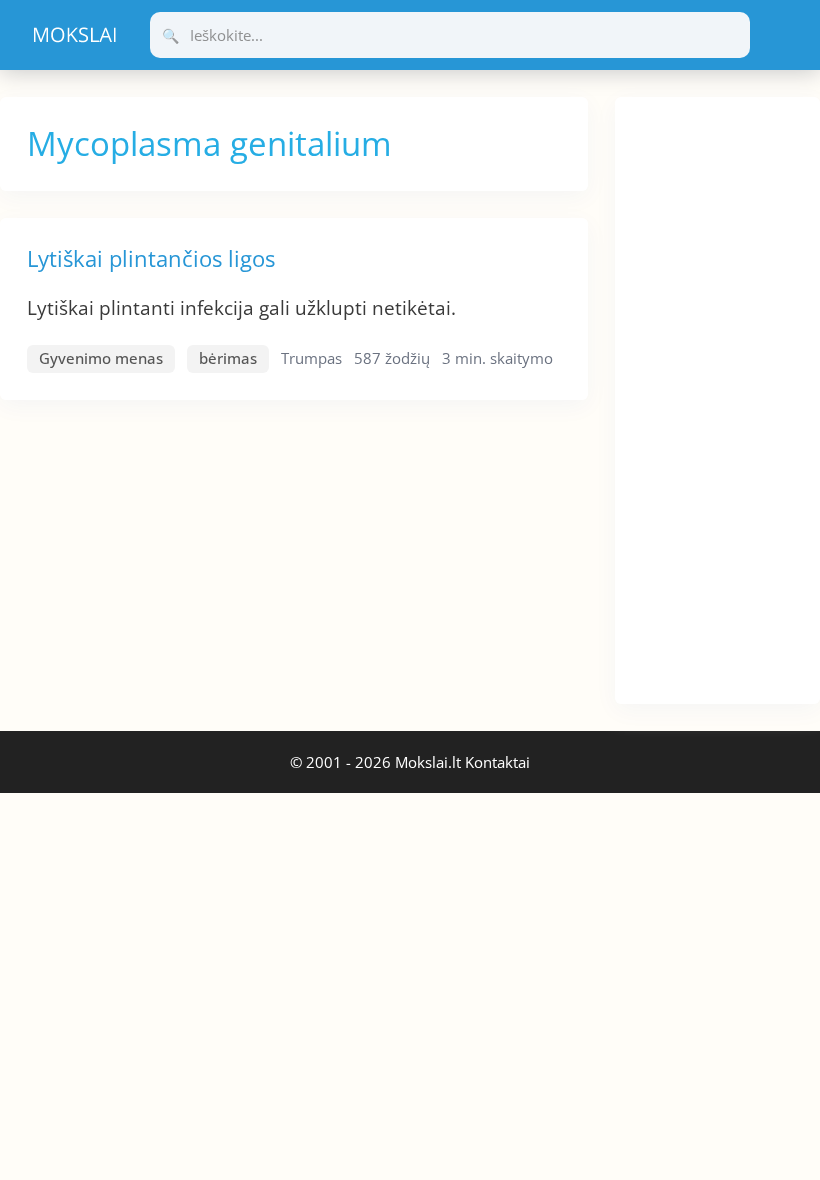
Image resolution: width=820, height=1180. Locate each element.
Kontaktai (497, 762)
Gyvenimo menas (101, 358)
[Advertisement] (717, 397)
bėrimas (228, 358)
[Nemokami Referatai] (75, 35)
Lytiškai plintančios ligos (151, 258)
